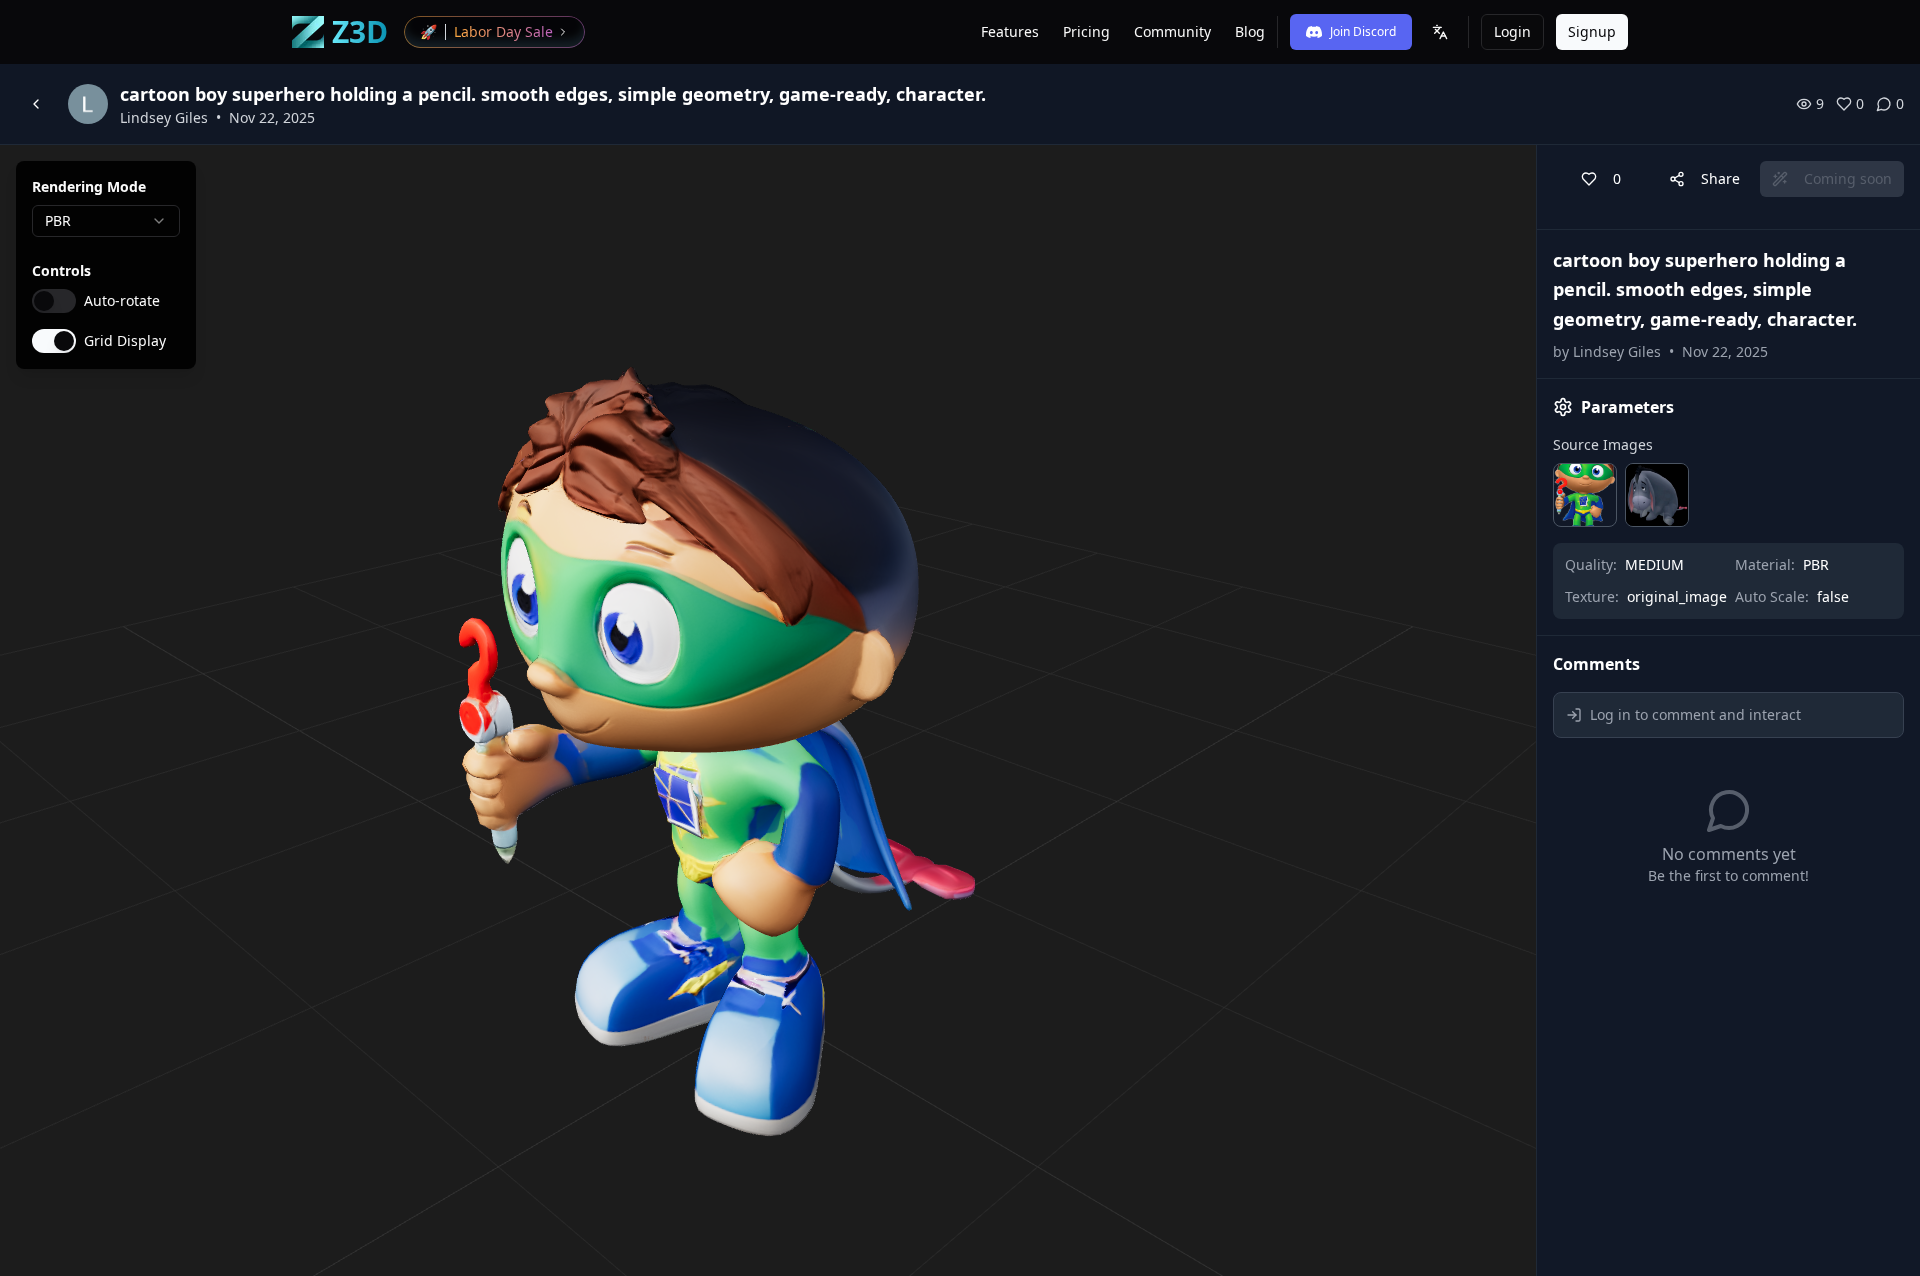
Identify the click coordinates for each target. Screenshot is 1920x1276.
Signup (1592, 31)
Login (1512, 31)
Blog (1250, 31)
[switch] (54, 301)
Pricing (1086, 31)
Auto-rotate (122, 301)
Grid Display (125, 341)
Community (1172, 31)
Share (1720, 178)
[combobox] (106, 221)
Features (1010, 31)
